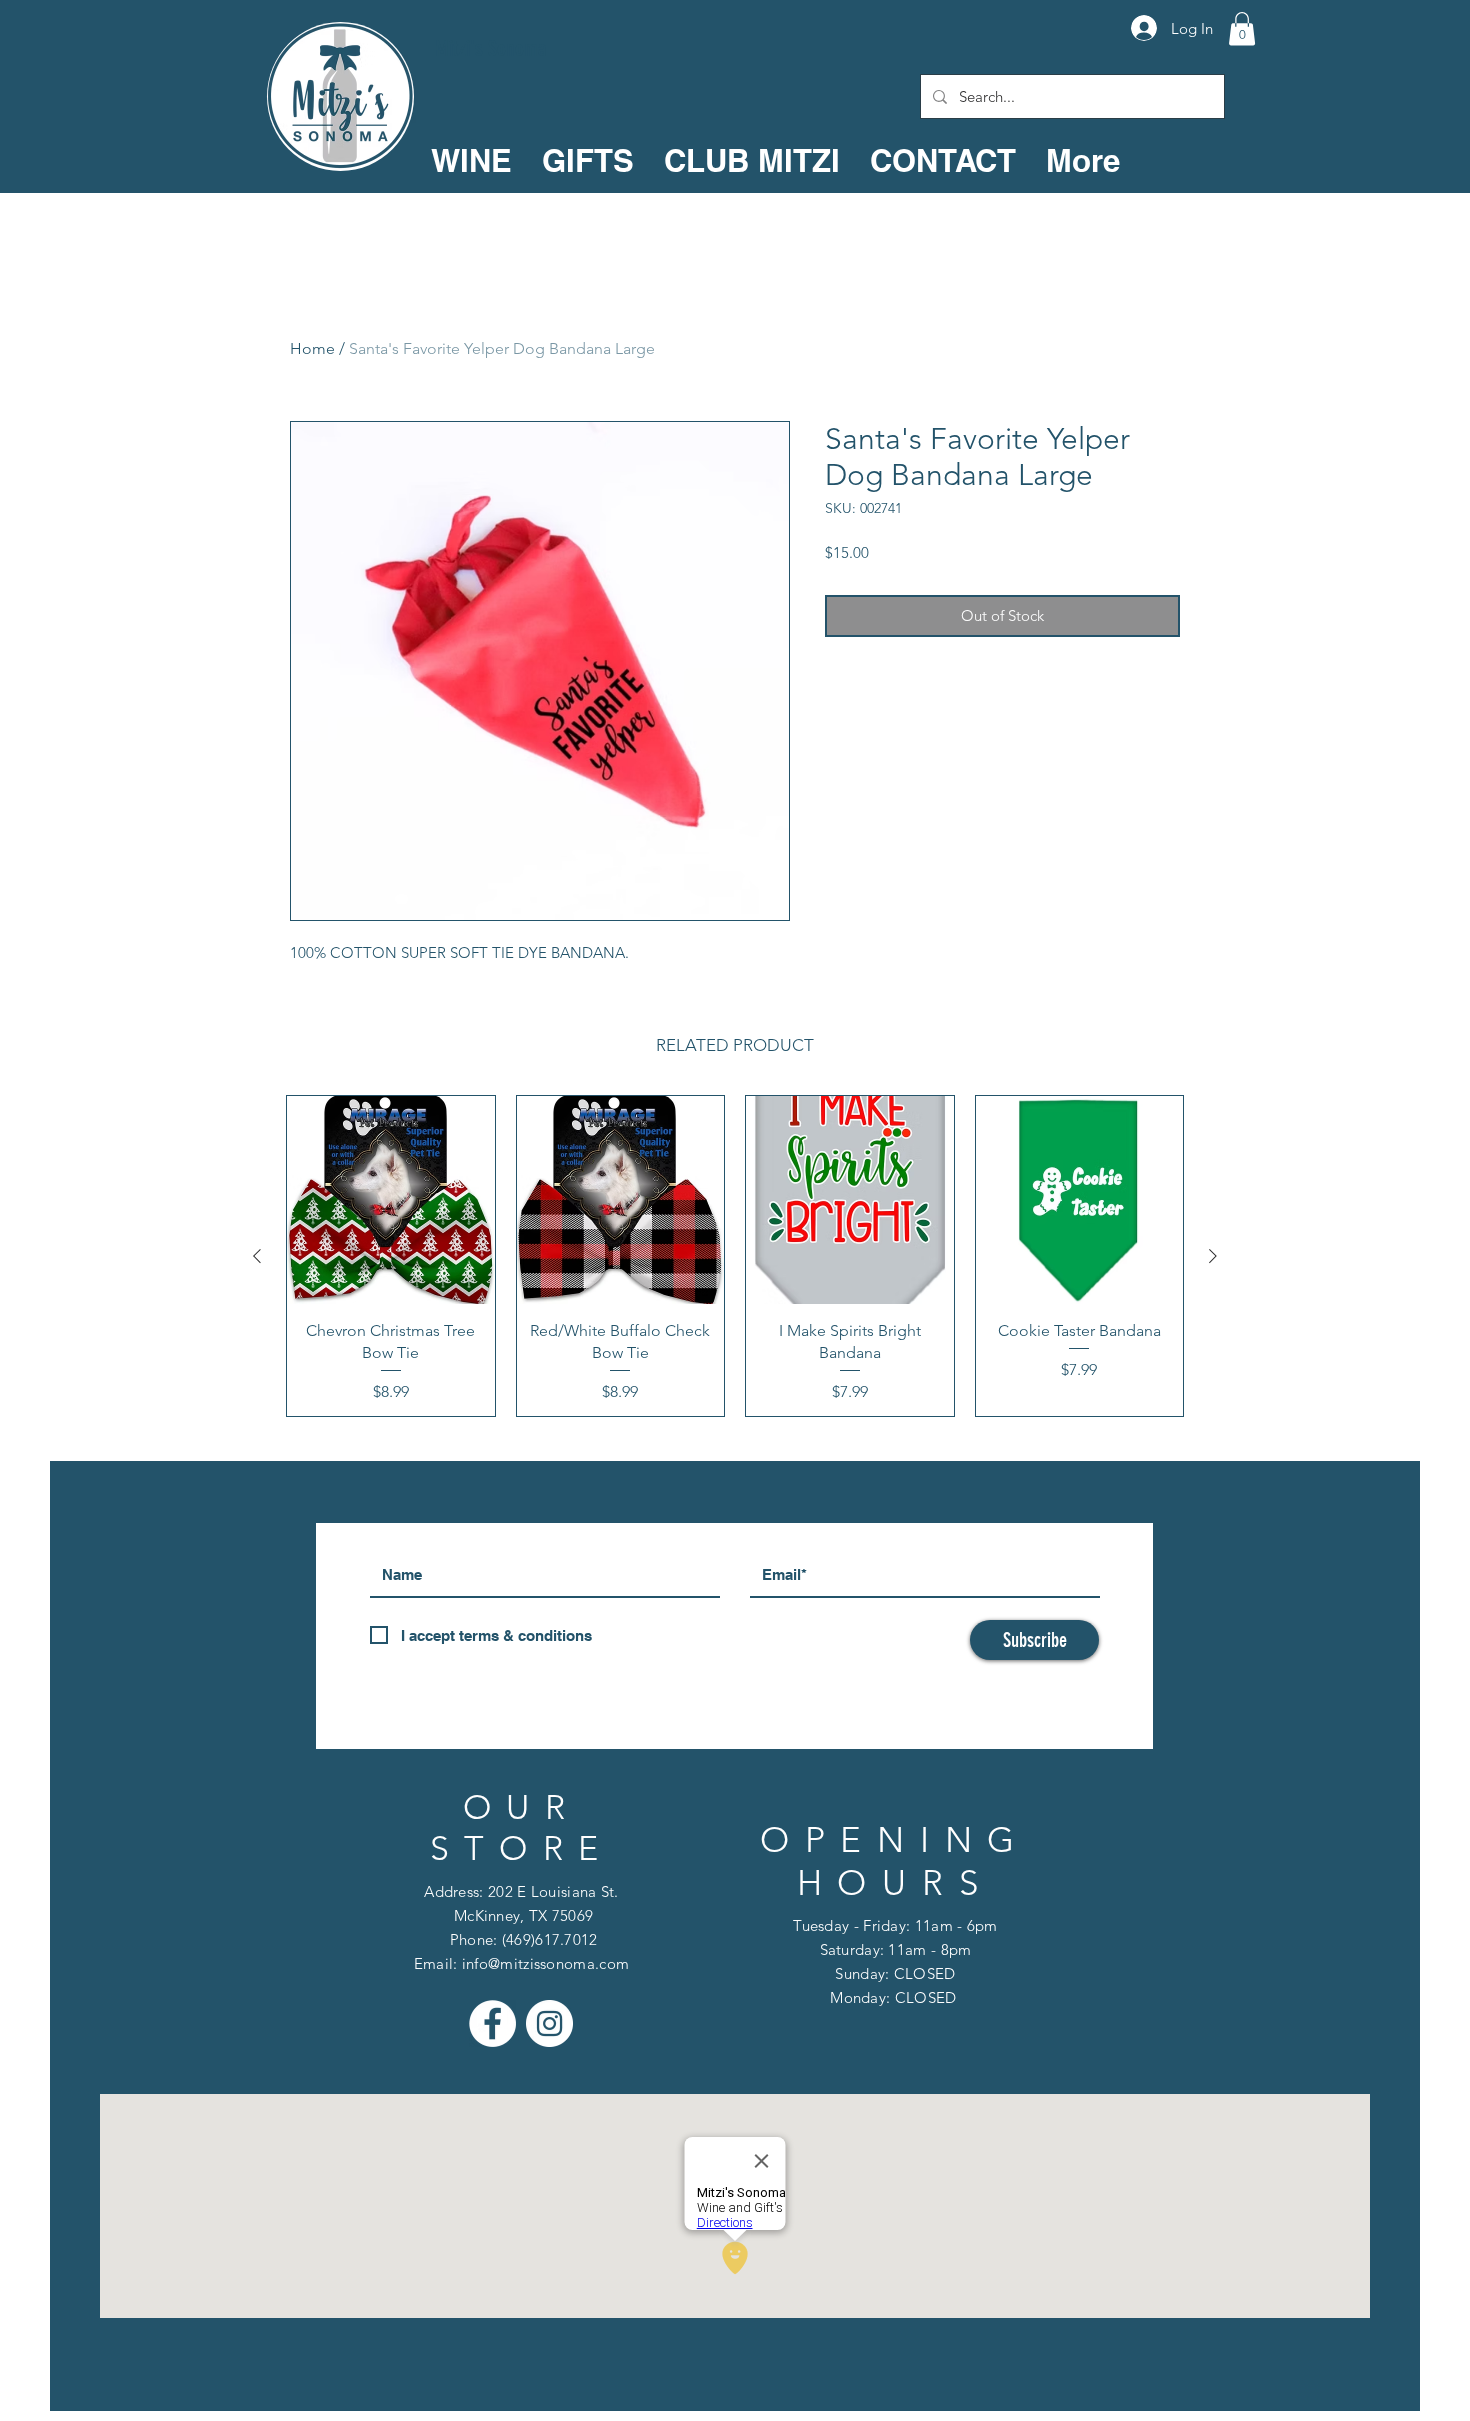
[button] (1242, 28)
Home (312, 348)
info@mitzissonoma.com (545, 1963)
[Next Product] (1213, 1256)
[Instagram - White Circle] (549, 2023)
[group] (735, 1256)
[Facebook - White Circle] (492, 2023)
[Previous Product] (257, 1256)
